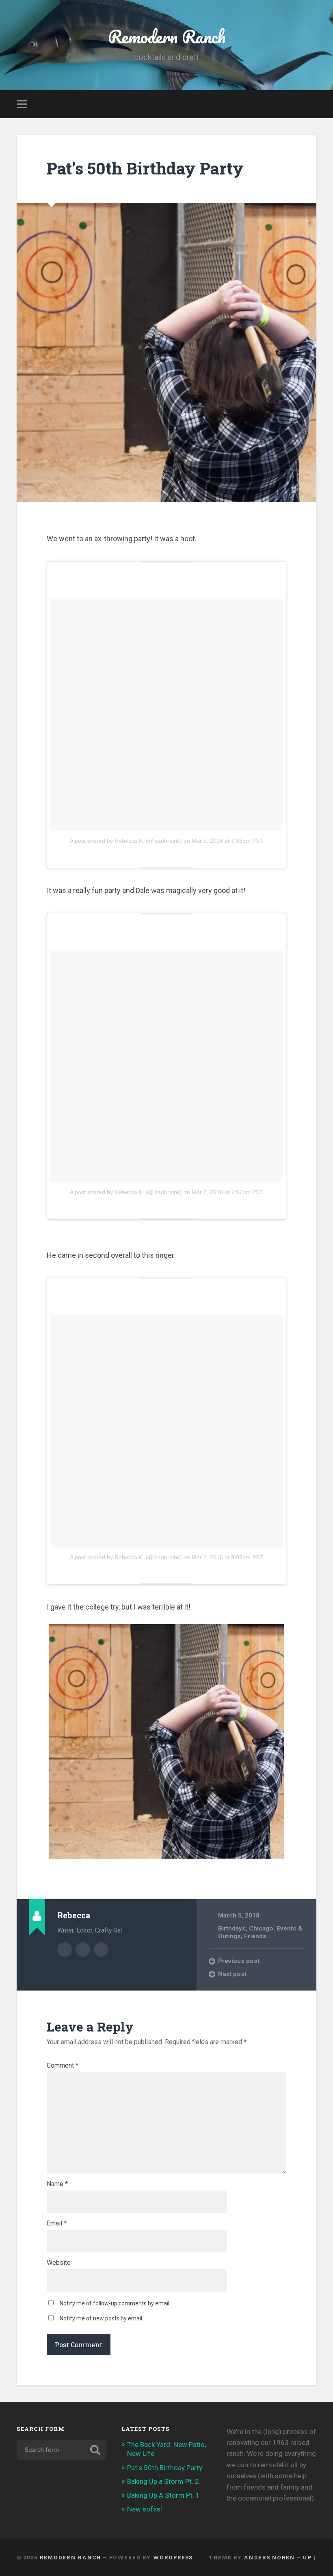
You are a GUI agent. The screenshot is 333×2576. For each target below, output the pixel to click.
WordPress (173, 2557)
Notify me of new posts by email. (102, 2318)
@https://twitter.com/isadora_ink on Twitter (101, 1950)
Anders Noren (269, 2557)
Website (59, 2263)
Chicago (261, 1928)
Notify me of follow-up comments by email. (115, 2303)
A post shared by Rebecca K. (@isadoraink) (126, 841)
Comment (63, 2066)
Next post (232, 1974)
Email (57, 2223)
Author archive (65, 1950)
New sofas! (145, 2509)
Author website (83, 1950)
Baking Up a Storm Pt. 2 (163, 2481)
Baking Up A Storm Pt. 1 (163, 2495)
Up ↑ (309, 2557)
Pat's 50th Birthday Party (165, 2468)
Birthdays (232, 1928)
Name (57, 2184)
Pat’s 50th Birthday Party (145, 168)
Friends (255, 1936)
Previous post (239, 1961)
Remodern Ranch (167, 36)
